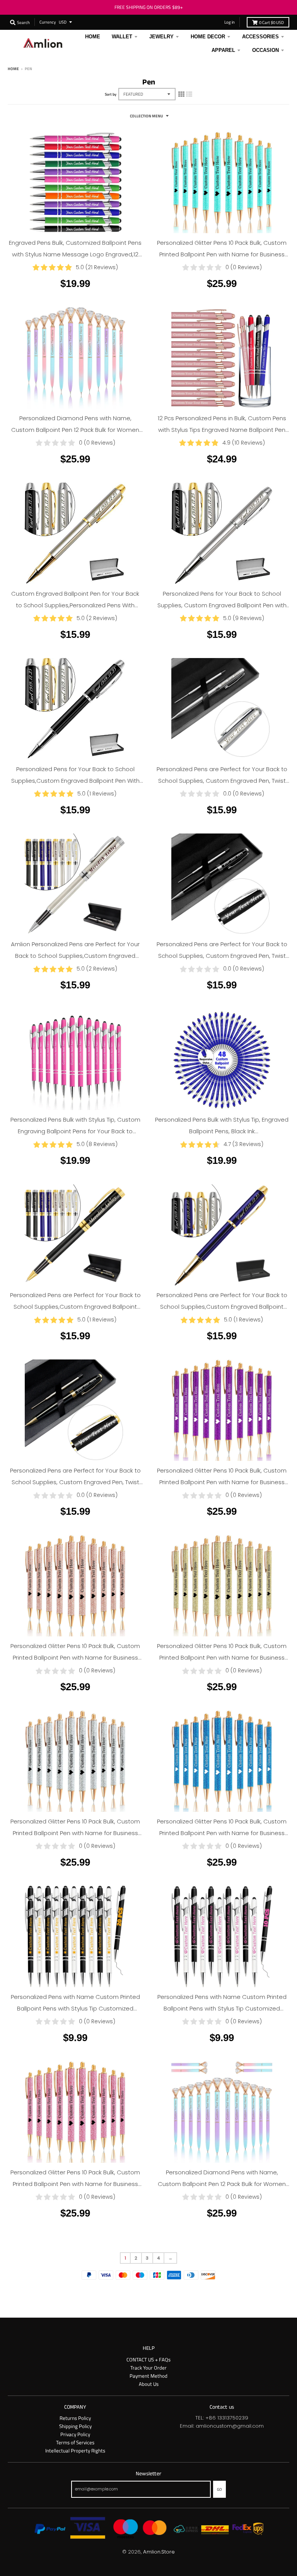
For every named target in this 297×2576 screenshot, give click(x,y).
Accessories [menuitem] (260, 37)
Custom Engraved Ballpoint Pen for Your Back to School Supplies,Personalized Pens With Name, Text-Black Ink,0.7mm (75, 605)
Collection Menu (147, 116)
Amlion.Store (159, 2552)
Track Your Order (148, 2368)
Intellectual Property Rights (75, 2451)
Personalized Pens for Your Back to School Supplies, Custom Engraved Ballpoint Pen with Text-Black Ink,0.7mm (222, 605)
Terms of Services (75, 2442)
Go (219, 2489)
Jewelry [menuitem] (161, 37)
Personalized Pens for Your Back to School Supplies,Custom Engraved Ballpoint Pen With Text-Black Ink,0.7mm (75, 781)
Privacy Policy (75, 2434)
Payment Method (148, 2376)
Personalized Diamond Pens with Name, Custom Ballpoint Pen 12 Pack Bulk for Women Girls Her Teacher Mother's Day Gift (75, 430)
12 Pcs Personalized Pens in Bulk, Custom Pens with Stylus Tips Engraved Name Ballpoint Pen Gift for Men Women (222, 430)
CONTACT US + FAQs (148, 2359)
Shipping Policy (75, 2426)
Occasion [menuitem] (265, 50)
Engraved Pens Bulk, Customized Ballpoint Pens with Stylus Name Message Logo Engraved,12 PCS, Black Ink (75, 254)
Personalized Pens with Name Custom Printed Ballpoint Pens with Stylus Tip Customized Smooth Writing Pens (75, 2008)
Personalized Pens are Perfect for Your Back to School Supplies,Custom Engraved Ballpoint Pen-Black (75, 1307)
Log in (230, 22)
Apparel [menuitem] (223, 50)
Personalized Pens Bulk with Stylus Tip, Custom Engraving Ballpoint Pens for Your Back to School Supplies (75, 1131)
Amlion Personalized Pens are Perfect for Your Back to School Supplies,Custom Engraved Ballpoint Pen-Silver (75, 956)
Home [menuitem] (93, 37)
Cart (271, 22)
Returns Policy (75, 2418)
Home (13, 69)
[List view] (189, 94)
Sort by (111, 94)
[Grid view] (181, 94)
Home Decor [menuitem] (208, 37)
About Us (149, 2384)
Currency (48, 22)
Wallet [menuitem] (122, 37)
